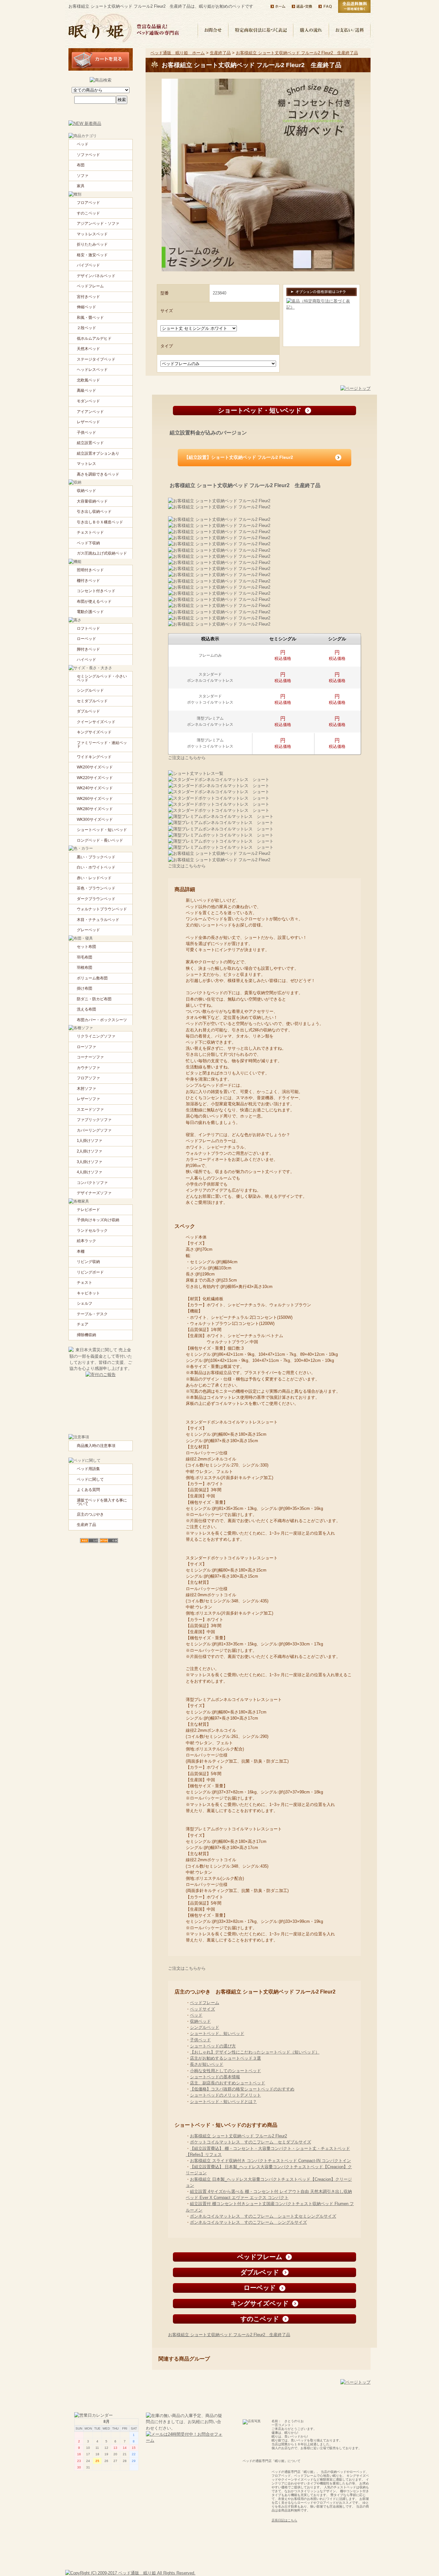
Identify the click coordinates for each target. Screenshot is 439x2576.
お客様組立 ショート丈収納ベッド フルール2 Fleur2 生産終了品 (297, 53)
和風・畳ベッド (90, 318)
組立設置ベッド (90, 443)
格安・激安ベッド (92, 255)
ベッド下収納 (88, 543)
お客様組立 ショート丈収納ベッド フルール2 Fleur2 (238, 2136)
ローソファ (86, 1047)
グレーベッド (88, 930)
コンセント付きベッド (96, 591)
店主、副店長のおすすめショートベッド (228, 2083)
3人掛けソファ (90, 1162)
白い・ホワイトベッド (96, 867)
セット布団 (86, 947)
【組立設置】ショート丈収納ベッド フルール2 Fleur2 (239, 457)
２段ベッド (86, 328)
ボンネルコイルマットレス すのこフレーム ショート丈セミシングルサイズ (263, 2216)
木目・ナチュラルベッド (98, 920)
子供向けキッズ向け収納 (98, 1220)
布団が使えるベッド (94, 601)
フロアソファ (88, 1078)
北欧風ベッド (88, 380)
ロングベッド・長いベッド (100, 840)
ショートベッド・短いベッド (102, 830)
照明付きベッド (90, 570)
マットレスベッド (92, 234)
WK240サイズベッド (95, 788)
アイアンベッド (90, 412)
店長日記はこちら (284, 2520)
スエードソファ (90, 1109)
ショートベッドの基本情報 (215, 2077)
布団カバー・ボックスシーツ (102, 1020)
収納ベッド (200, 2021)
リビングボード (90, 1272)
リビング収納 (88, 1262)
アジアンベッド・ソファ (98, 223)
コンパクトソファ (92, 1183)
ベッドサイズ (202, 2009)
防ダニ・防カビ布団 (94, 999)
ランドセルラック (92, 1231)
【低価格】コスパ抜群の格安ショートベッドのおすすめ (242, 2089)
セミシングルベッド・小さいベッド (102, 678)
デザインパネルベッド (96, 276)
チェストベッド (90, 532)
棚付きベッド (88, 581)
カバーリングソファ (94, 1130)
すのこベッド (88, 213)
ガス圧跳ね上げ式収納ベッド (102, 553)
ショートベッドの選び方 (213, 2046)
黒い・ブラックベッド (96, 857)
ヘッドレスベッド (92, 370)
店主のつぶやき (90, 1514)
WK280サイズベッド (95, 809)
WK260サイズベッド (95, 799)
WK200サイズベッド (95, 767)
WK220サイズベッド (95, 778)
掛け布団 (85, 988)
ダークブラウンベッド (96, 899)
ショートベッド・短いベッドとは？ (223, 2102)
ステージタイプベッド (96, 359)
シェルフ (85, 1303)
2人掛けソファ (90, 1151)
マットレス (86, 464)
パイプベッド (88, 265)
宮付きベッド (88, 297)
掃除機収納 (86, 1335)
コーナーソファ (90, 1057)
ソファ (83, 176)
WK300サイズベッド (95, 819)
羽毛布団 (85, 957)
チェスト (85, 1283)
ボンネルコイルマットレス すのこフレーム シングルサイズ (248, 2222)
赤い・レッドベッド (94, 878)
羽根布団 (85, 968)
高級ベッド (86, 390)
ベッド (196, 2015)
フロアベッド (88, 203)
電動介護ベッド (90, 612)
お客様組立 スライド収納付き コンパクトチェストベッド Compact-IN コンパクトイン (270, 2161)
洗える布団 (86, 1009)
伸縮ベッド (86, 307)
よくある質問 (88, 1490)
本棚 (81, 1251)
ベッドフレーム (205, 2003)
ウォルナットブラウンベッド (102, 909)
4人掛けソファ (90, 1172)
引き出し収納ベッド (94, 512)
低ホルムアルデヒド (94, 338)
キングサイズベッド (94, 732)
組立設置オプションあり (98, 453)
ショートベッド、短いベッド (217, 2033)
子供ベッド (200, 2040)
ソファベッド (88, 155)
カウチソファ (88, 1068)
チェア (83, 1324)
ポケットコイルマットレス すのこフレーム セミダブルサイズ (251, 2142)
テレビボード (88, 1210)
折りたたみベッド (92, 244)
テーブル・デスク (92, 1314)
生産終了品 (220, 53)
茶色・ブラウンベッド (96, 888)
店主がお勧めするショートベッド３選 (225, 2058)
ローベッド (86, 639)
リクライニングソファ (96, 1036)
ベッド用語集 (88, 1469)
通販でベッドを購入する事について (102, 1502)
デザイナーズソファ (94, 1193)
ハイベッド (86, 660)
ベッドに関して (90, 1479)
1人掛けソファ (90, 1141)
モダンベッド (88, 401)
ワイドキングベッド (94, 757)
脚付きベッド (88, 649)
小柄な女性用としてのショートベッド (225, 2071)
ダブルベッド (88, 711)
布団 (81, 165)
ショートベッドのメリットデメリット (225, 2095)
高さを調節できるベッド (98, 474)
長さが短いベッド (207, 2064)
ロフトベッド (88, 628)
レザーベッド (88, 422)
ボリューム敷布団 (92, 978)
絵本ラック (86, 1241)
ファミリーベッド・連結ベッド (102, 745)
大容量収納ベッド (92, 501)
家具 (81, 186)
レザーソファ (88, 1099)
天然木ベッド (88, 349)
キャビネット (88, 1293)
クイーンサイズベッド (96, 722)
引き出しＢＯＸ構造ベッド (100, 522)
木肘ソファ (86, 1089)
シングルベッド (205, 2027)
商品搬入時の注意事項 (96, 1446)
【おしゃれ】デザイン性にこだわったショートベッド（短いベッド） (255, 2052)
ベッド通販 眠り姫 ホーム (178, 53)
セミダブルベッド (92, 701)
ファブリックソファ (94, 1120)
